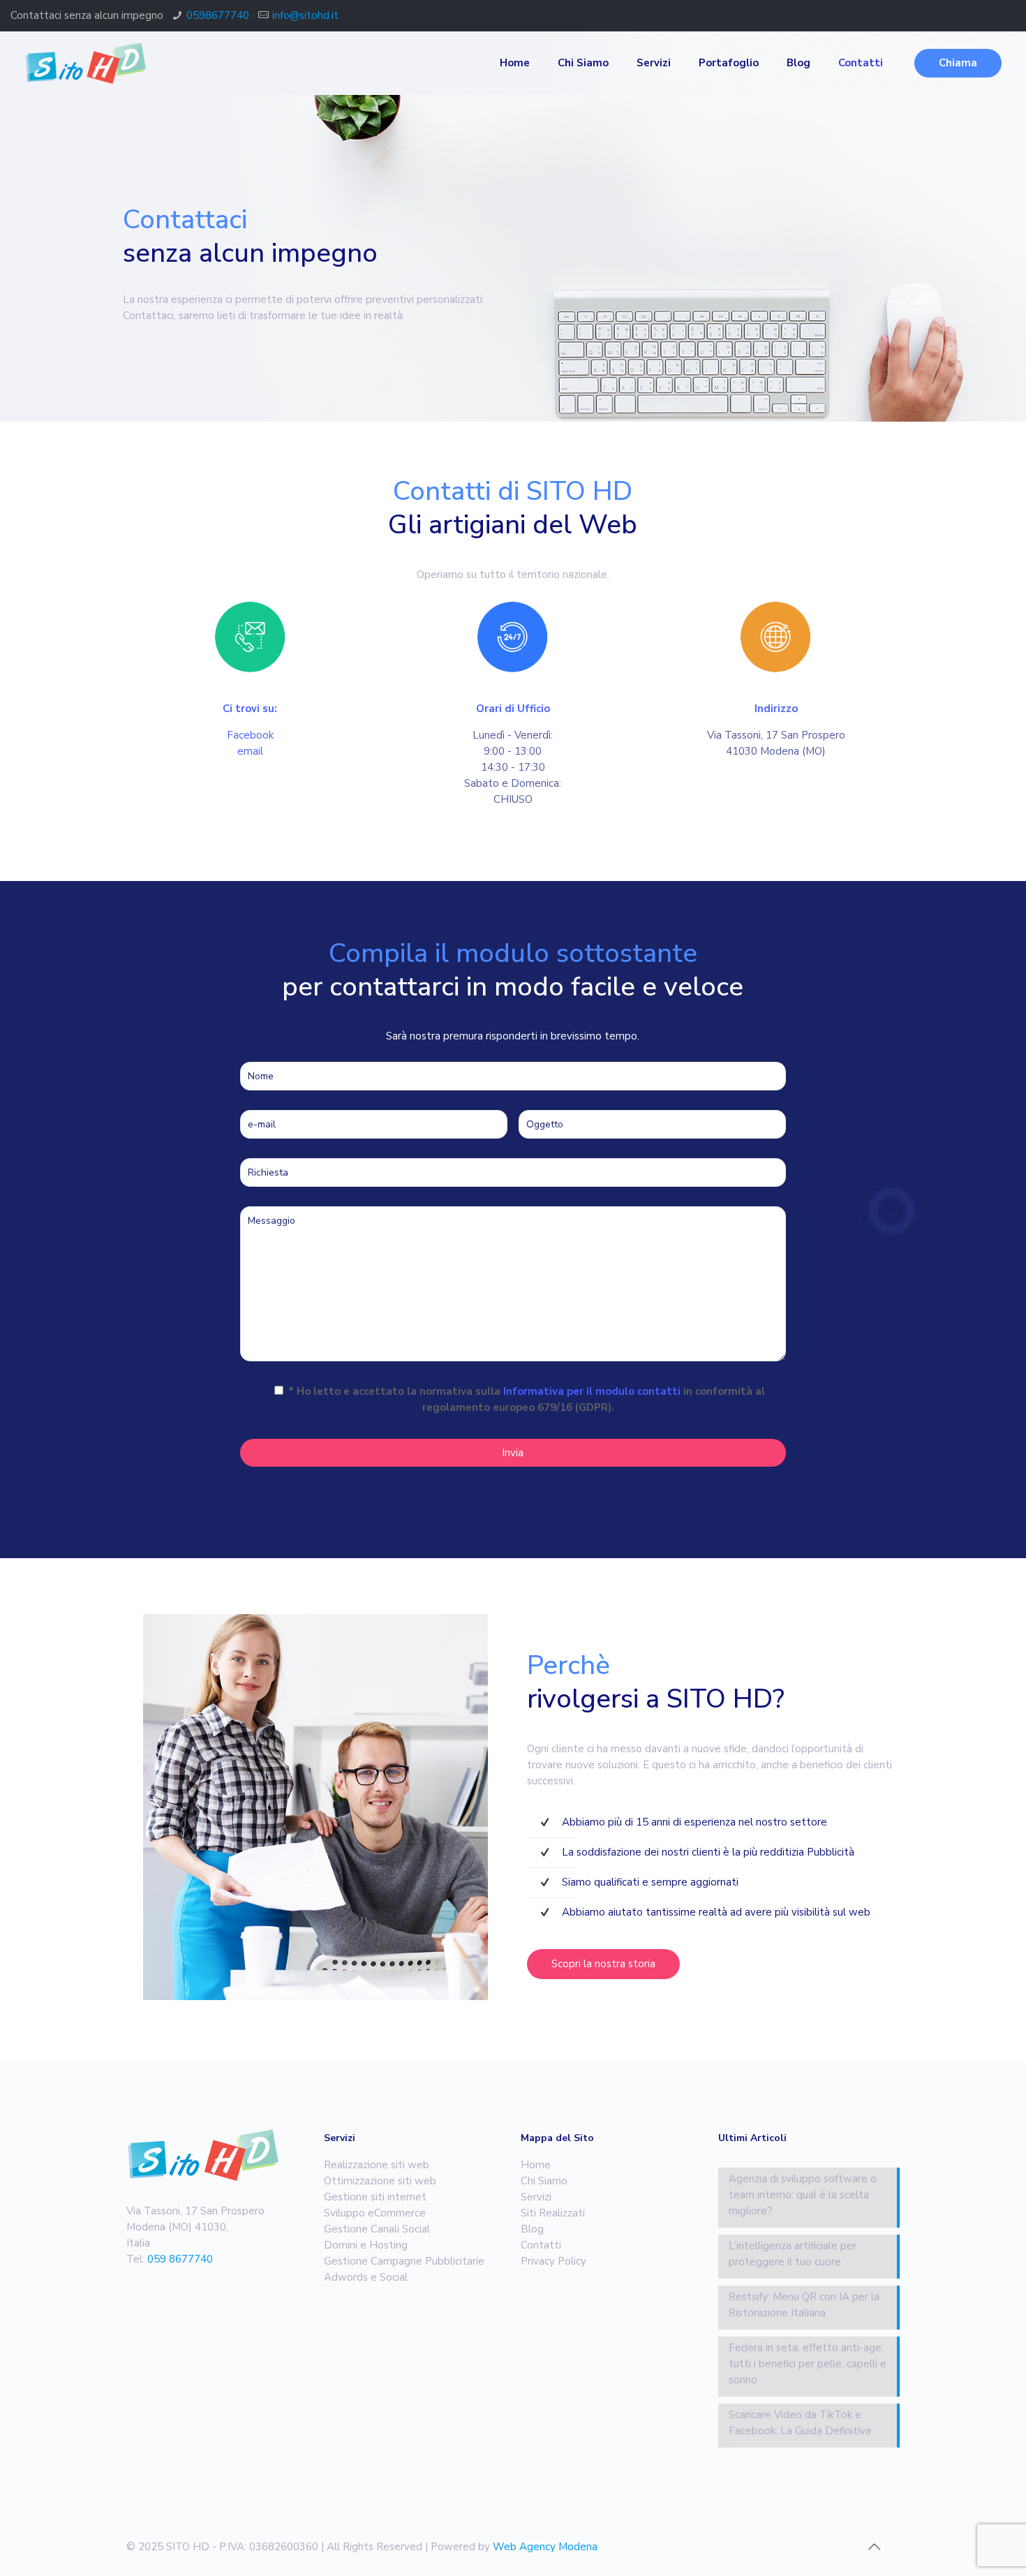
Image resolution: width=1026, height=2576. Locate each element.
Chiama (958, 63)
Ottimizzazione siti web (380, 2181)
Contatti (541, 2245)
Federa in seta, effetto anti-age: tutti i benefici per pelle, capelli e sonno (808, 2364)
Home (536, 2165)
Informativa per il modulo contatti (592, 1391)
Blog (532, 2229)
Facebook (250, 735)
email (250, 751)
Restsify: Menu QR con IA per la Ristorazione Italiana (804, 2305)
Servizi (536, 2197)
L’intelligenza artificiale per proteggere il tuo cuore (793, 2254)
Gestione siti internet (375, 2197)
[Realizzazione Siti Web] (85, 63)
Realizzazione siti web (377, 2165)
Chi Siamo (544, 2181)
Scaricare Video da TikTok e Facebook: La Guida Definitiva (800, 2423)
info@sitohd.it (305, 15)
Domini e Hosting (366, 2245)
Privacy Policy (553, 2261)
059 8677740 (180, 2259)
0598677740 (218, 15)
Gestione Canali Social (377, 2229)
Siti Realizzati (553, 2213)
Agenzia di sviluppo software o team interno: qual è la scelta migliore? (803, 2195)
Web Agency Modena (545, 2547)
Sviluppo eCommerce (375, 2213)
